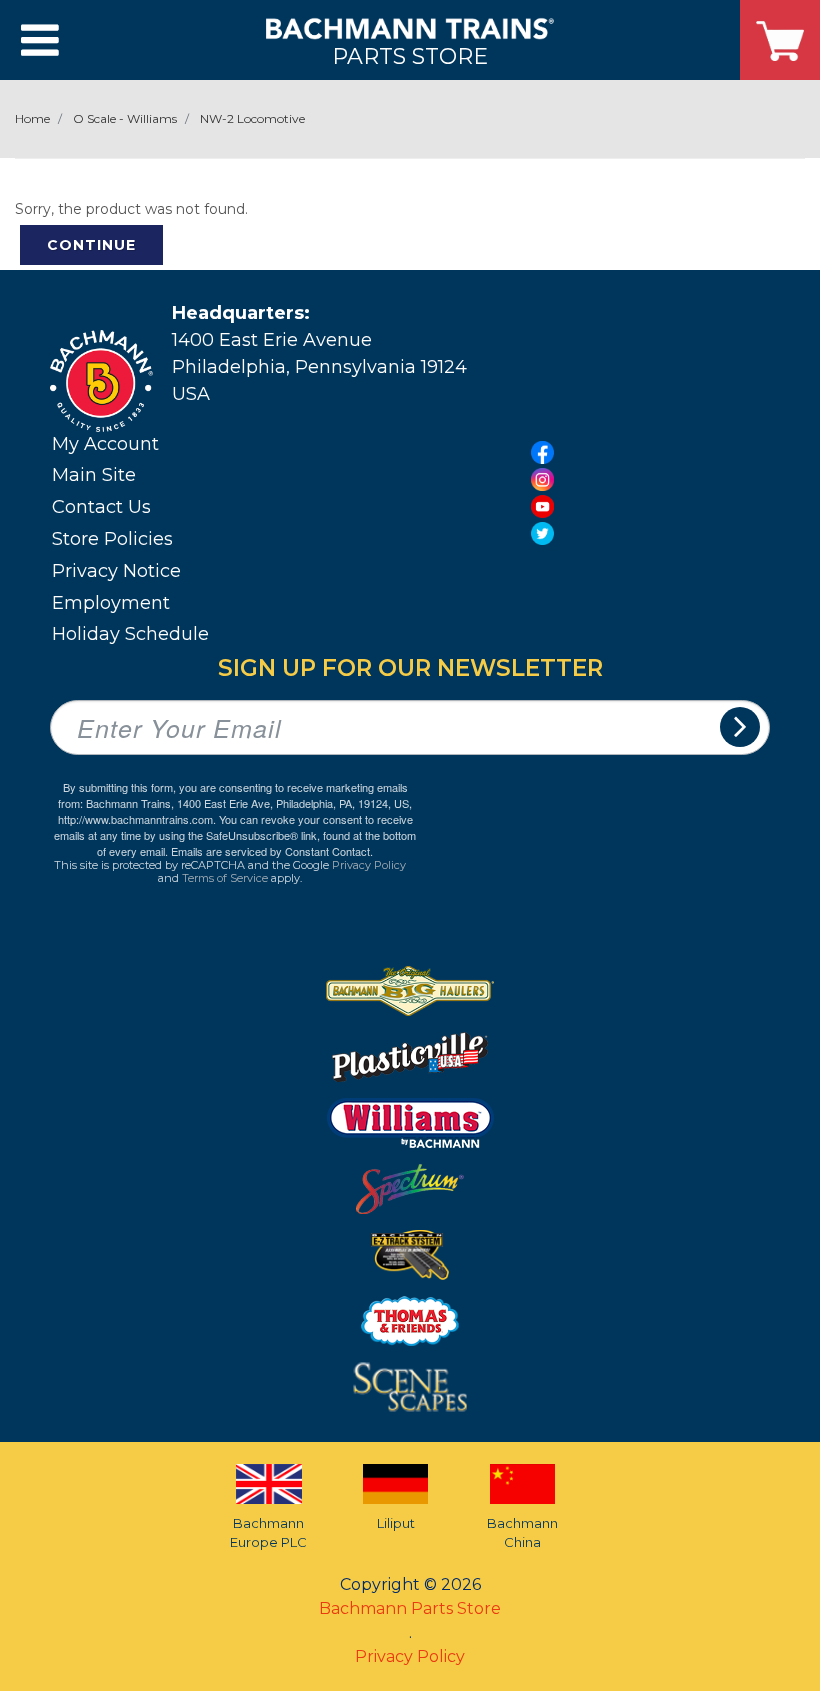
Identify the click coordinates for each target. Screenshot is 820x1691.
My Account (105, 444)
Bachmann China (522, 1533)
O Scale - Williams (125, 118)
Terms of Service (225, 878)
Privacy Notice (116, 571)
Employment (111, 603)
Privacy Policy (369, 865)
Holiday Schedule (130, 634)
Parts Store (410, 55)
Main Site (94, 475)
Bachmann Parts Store (410, 1608)
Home (32, 118)
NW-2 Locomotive (252, 118)
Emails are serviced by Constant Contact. (272, 851)
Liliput (396, 1523)
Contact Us (101, 507)
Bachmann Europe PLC (268, 1533)
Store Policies (112, 539)
